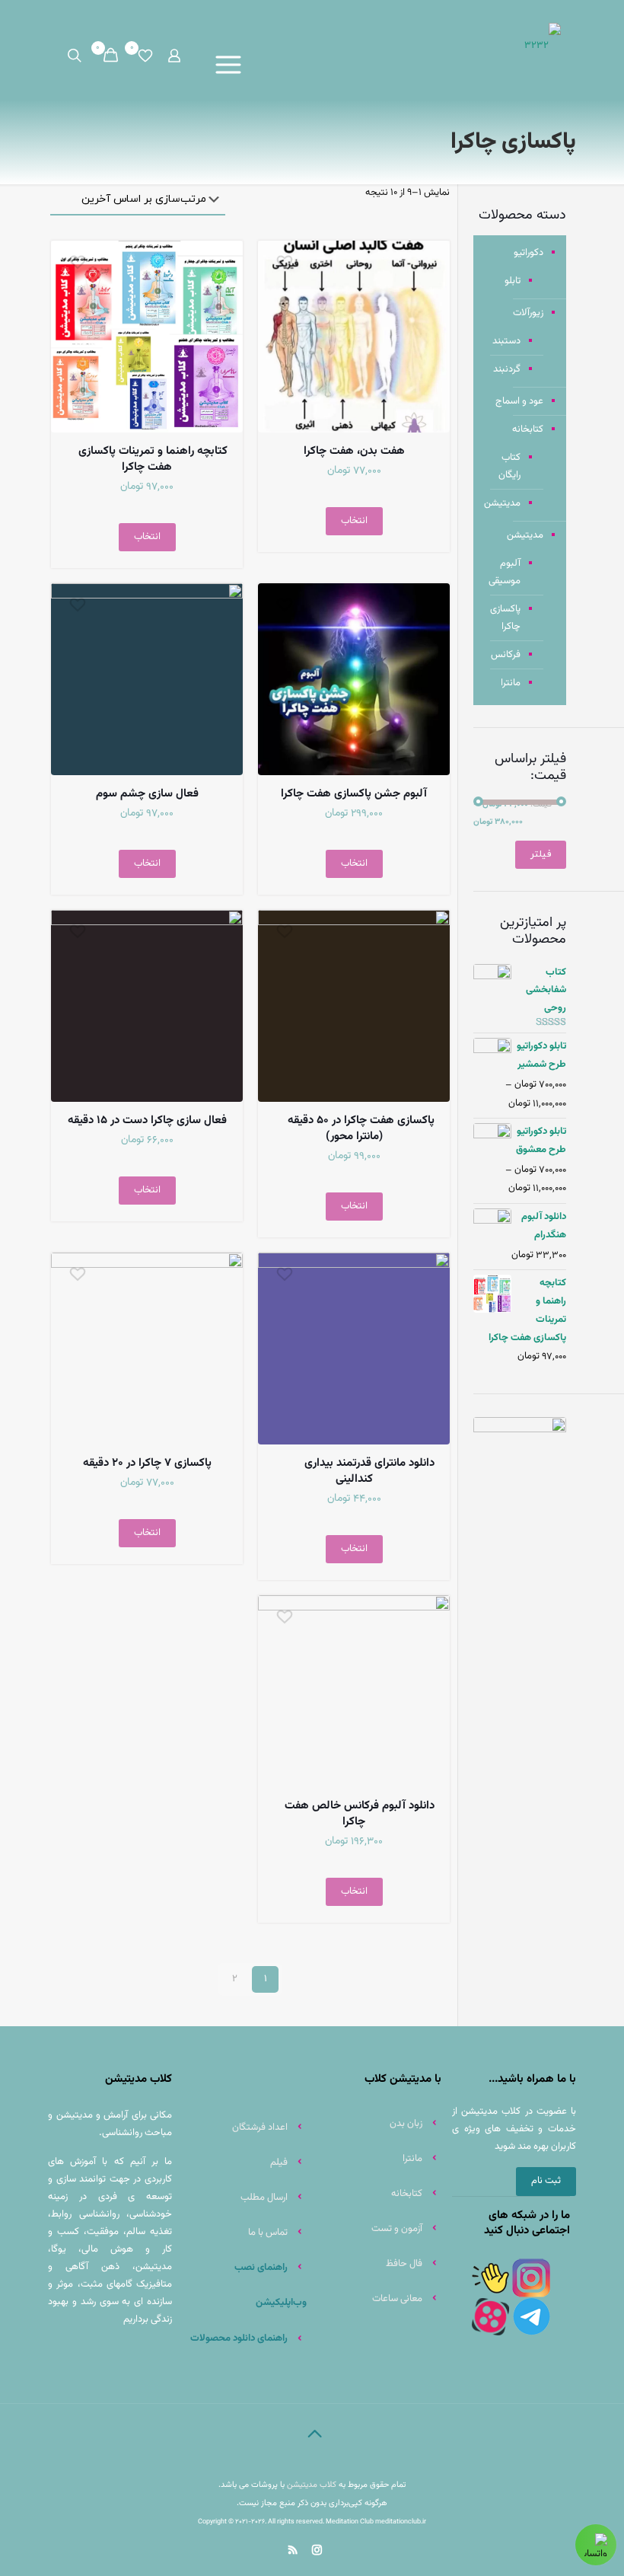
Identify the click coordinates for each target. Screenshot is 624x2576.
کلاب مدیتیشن (312, 2485)
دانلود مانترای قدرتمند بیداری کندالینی (369, 1471)
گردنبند (507, 369)
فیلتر (541, 854)
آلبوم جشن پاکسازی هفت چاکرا (354, 794)
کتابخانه (528, 429)
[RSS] (291, 2550)
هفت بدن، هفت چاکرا (354, 451)
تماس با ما (268, 2233)
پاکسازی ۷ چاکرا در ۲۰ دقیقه (147, 1463)
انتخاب (354, 521)
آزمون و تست (397, 2229)
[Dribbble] (339, 2550)
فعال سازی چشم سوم (147, 794)
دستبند (506, 341)
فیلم (279, 2163)
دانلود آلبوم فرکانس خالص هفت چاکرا (360, 1814)
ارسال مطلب (264, 2198)
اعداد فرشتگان (260, 2128)
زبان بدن (406, 2124)
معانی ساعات (397, 2299)
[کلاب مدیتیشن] (543, 46)
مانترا (511, 683)
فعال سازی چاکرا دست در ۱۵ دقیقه (147, 1120)
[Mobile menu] (232, 65)
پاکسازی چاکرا (505, 618)
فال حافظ (404, 2264)
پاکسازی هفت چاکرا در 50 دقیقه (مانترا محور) (361, 1128)
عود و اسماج (519, 401)
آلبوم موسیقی (505, 572)
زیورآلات (528, 313)
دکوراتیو (528, 253)
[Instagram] (315, 2550)
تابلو (513, 281)
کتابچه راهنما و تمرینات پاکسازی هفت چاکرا (153, 459)
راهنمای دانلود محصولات (238, 2338)
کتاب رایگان (509, 466)
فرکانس (506, 655)
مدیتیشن (505, 503)
